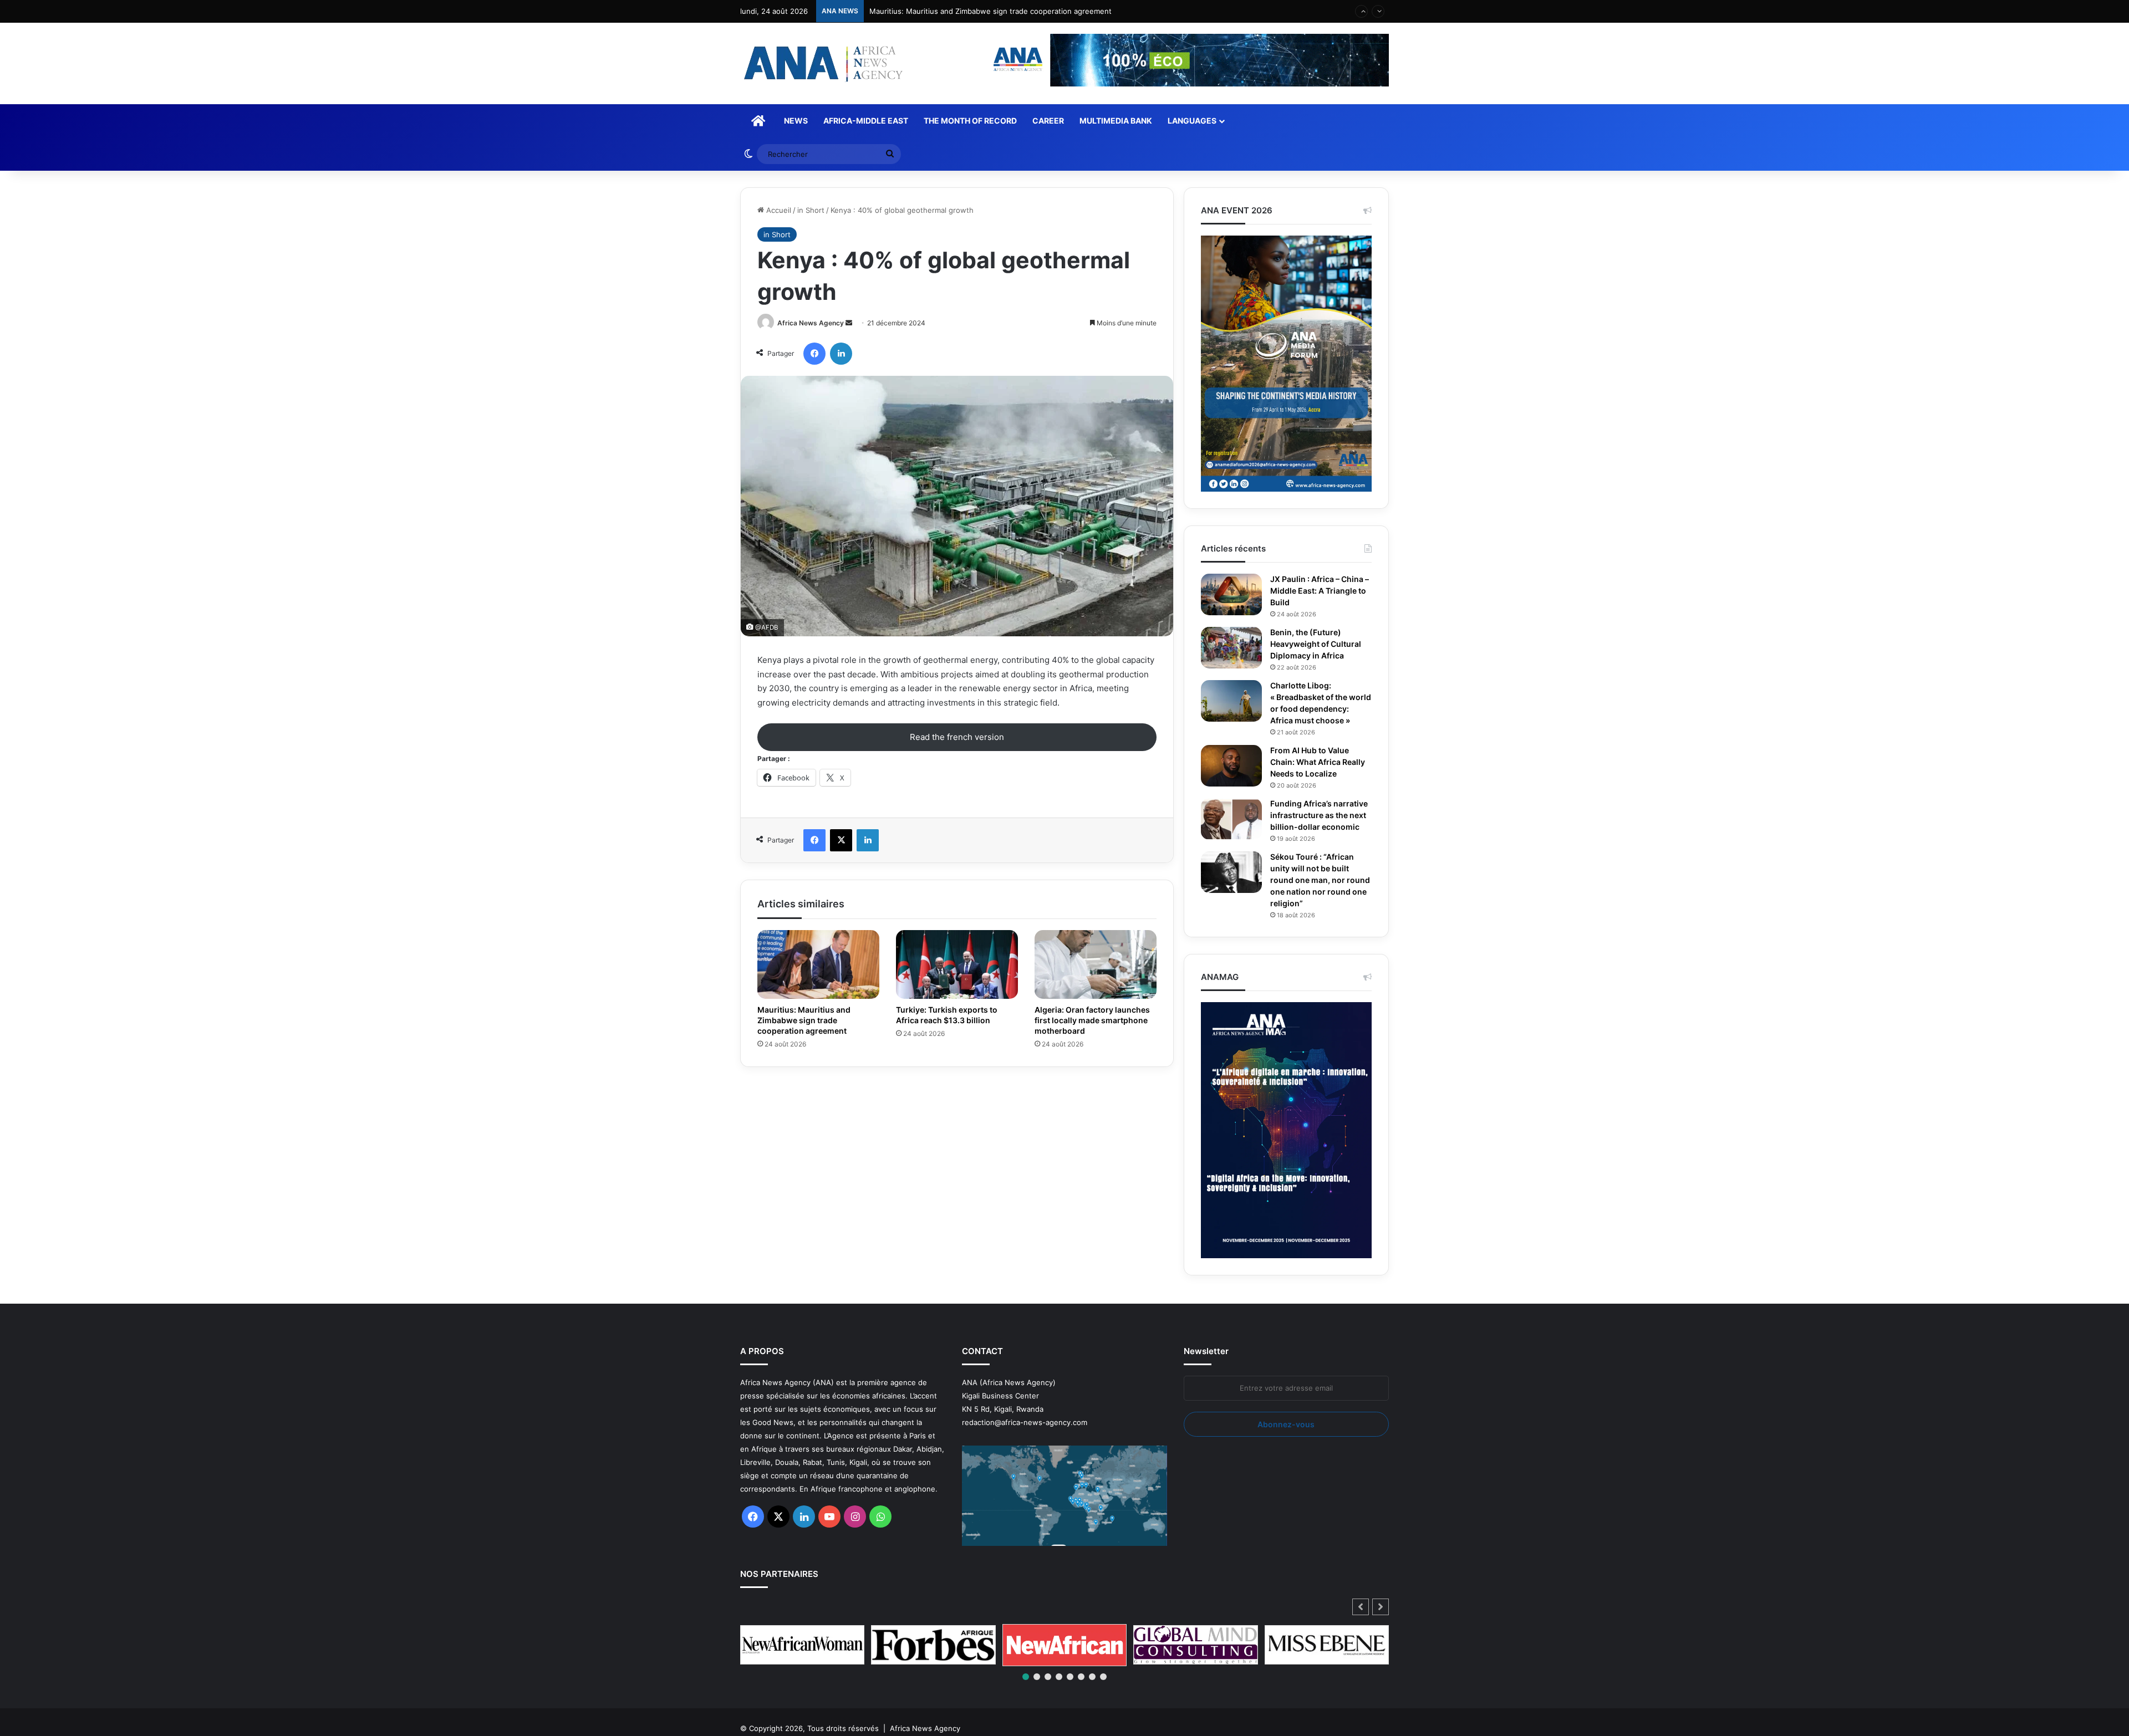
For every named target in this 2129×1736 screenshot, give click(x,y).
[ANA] (822, 63)
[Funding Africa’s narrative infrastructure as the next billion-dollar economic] (1231, 831)
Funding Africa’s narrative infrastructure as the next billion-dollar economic (1321, 833)
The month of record (970, 121)
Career (1048, 121)
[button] (1381, 1630)
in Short (811, 210)
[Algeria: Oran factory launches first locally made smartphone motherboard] (1096, 964)
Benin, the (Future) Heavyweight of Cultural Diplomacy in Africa (1320, 644)
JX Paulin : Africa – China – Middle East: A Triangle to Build (1320, 591)
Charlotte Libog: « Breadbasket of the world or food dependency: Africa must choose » (1313, 709)
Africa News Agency (811, 323)
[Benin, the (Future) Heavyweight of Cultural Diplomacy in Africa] (1231, 648)
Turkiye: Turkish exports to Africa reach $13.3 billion (950, 1015)
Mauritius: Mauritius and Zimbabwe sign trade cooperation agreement (807, 1020)
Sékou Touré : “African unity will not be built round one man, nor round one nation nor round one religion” (1315, 903)
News (796, 121)
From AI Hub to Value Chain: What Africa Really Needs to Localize (1319, 774)
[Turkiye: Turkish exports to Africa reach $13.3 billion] (957, 964)
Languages (1192, 121)
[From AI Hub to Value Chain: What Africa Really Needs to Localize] (1231, 777)
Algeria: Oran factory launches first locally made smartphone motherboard (1090, 1020)
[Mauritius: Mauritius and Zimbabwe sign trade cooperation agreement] (818, 964)
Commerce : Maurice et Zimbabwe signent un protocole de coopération (994, 11)
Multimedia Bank (1116, 121)
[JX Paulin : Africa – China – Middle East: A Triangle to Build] (1231, 594)
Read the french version (957, 737)
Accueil (778, 210)
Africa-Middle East (866, 121)
